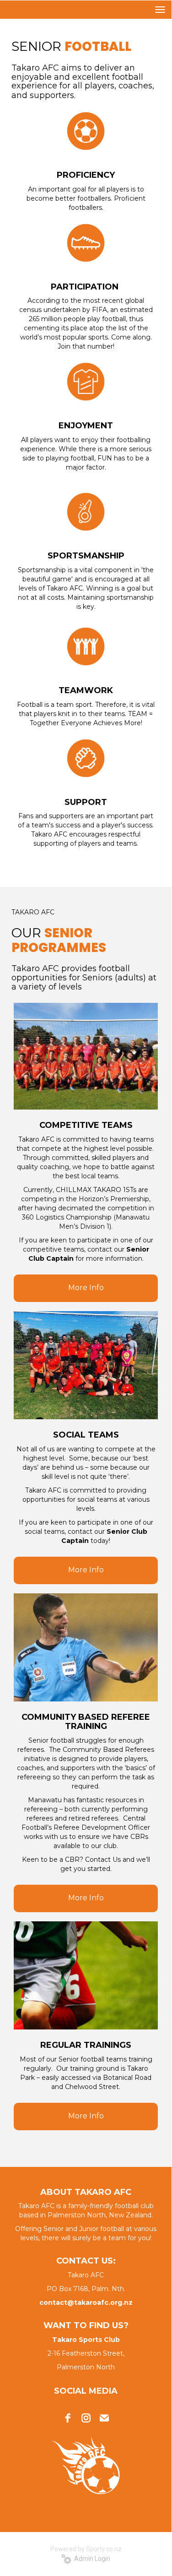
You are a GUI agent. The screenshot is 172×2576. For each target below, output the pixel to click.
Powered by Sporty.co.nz (86, 2549)
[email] (104, 2418)
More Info (86, 1288)
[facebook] (68, 2418)
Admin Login (91, 2559)
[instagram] (86, 2418)
